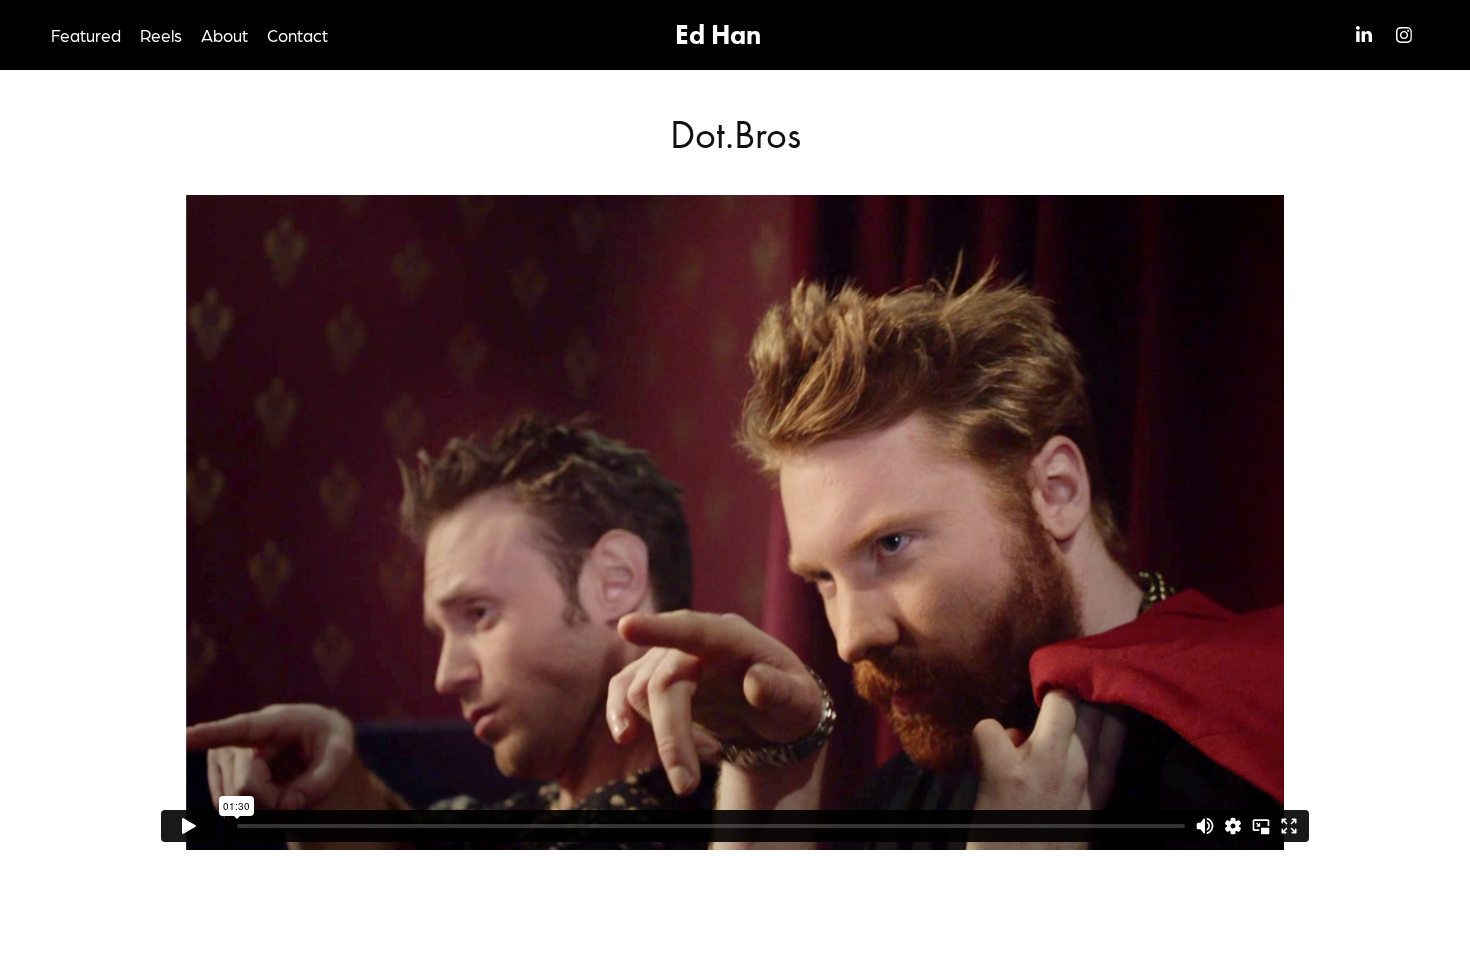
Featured (86, 35)
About (224, 35)
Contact (297, 35)
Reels (161, 35)
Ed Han (718, 34)
